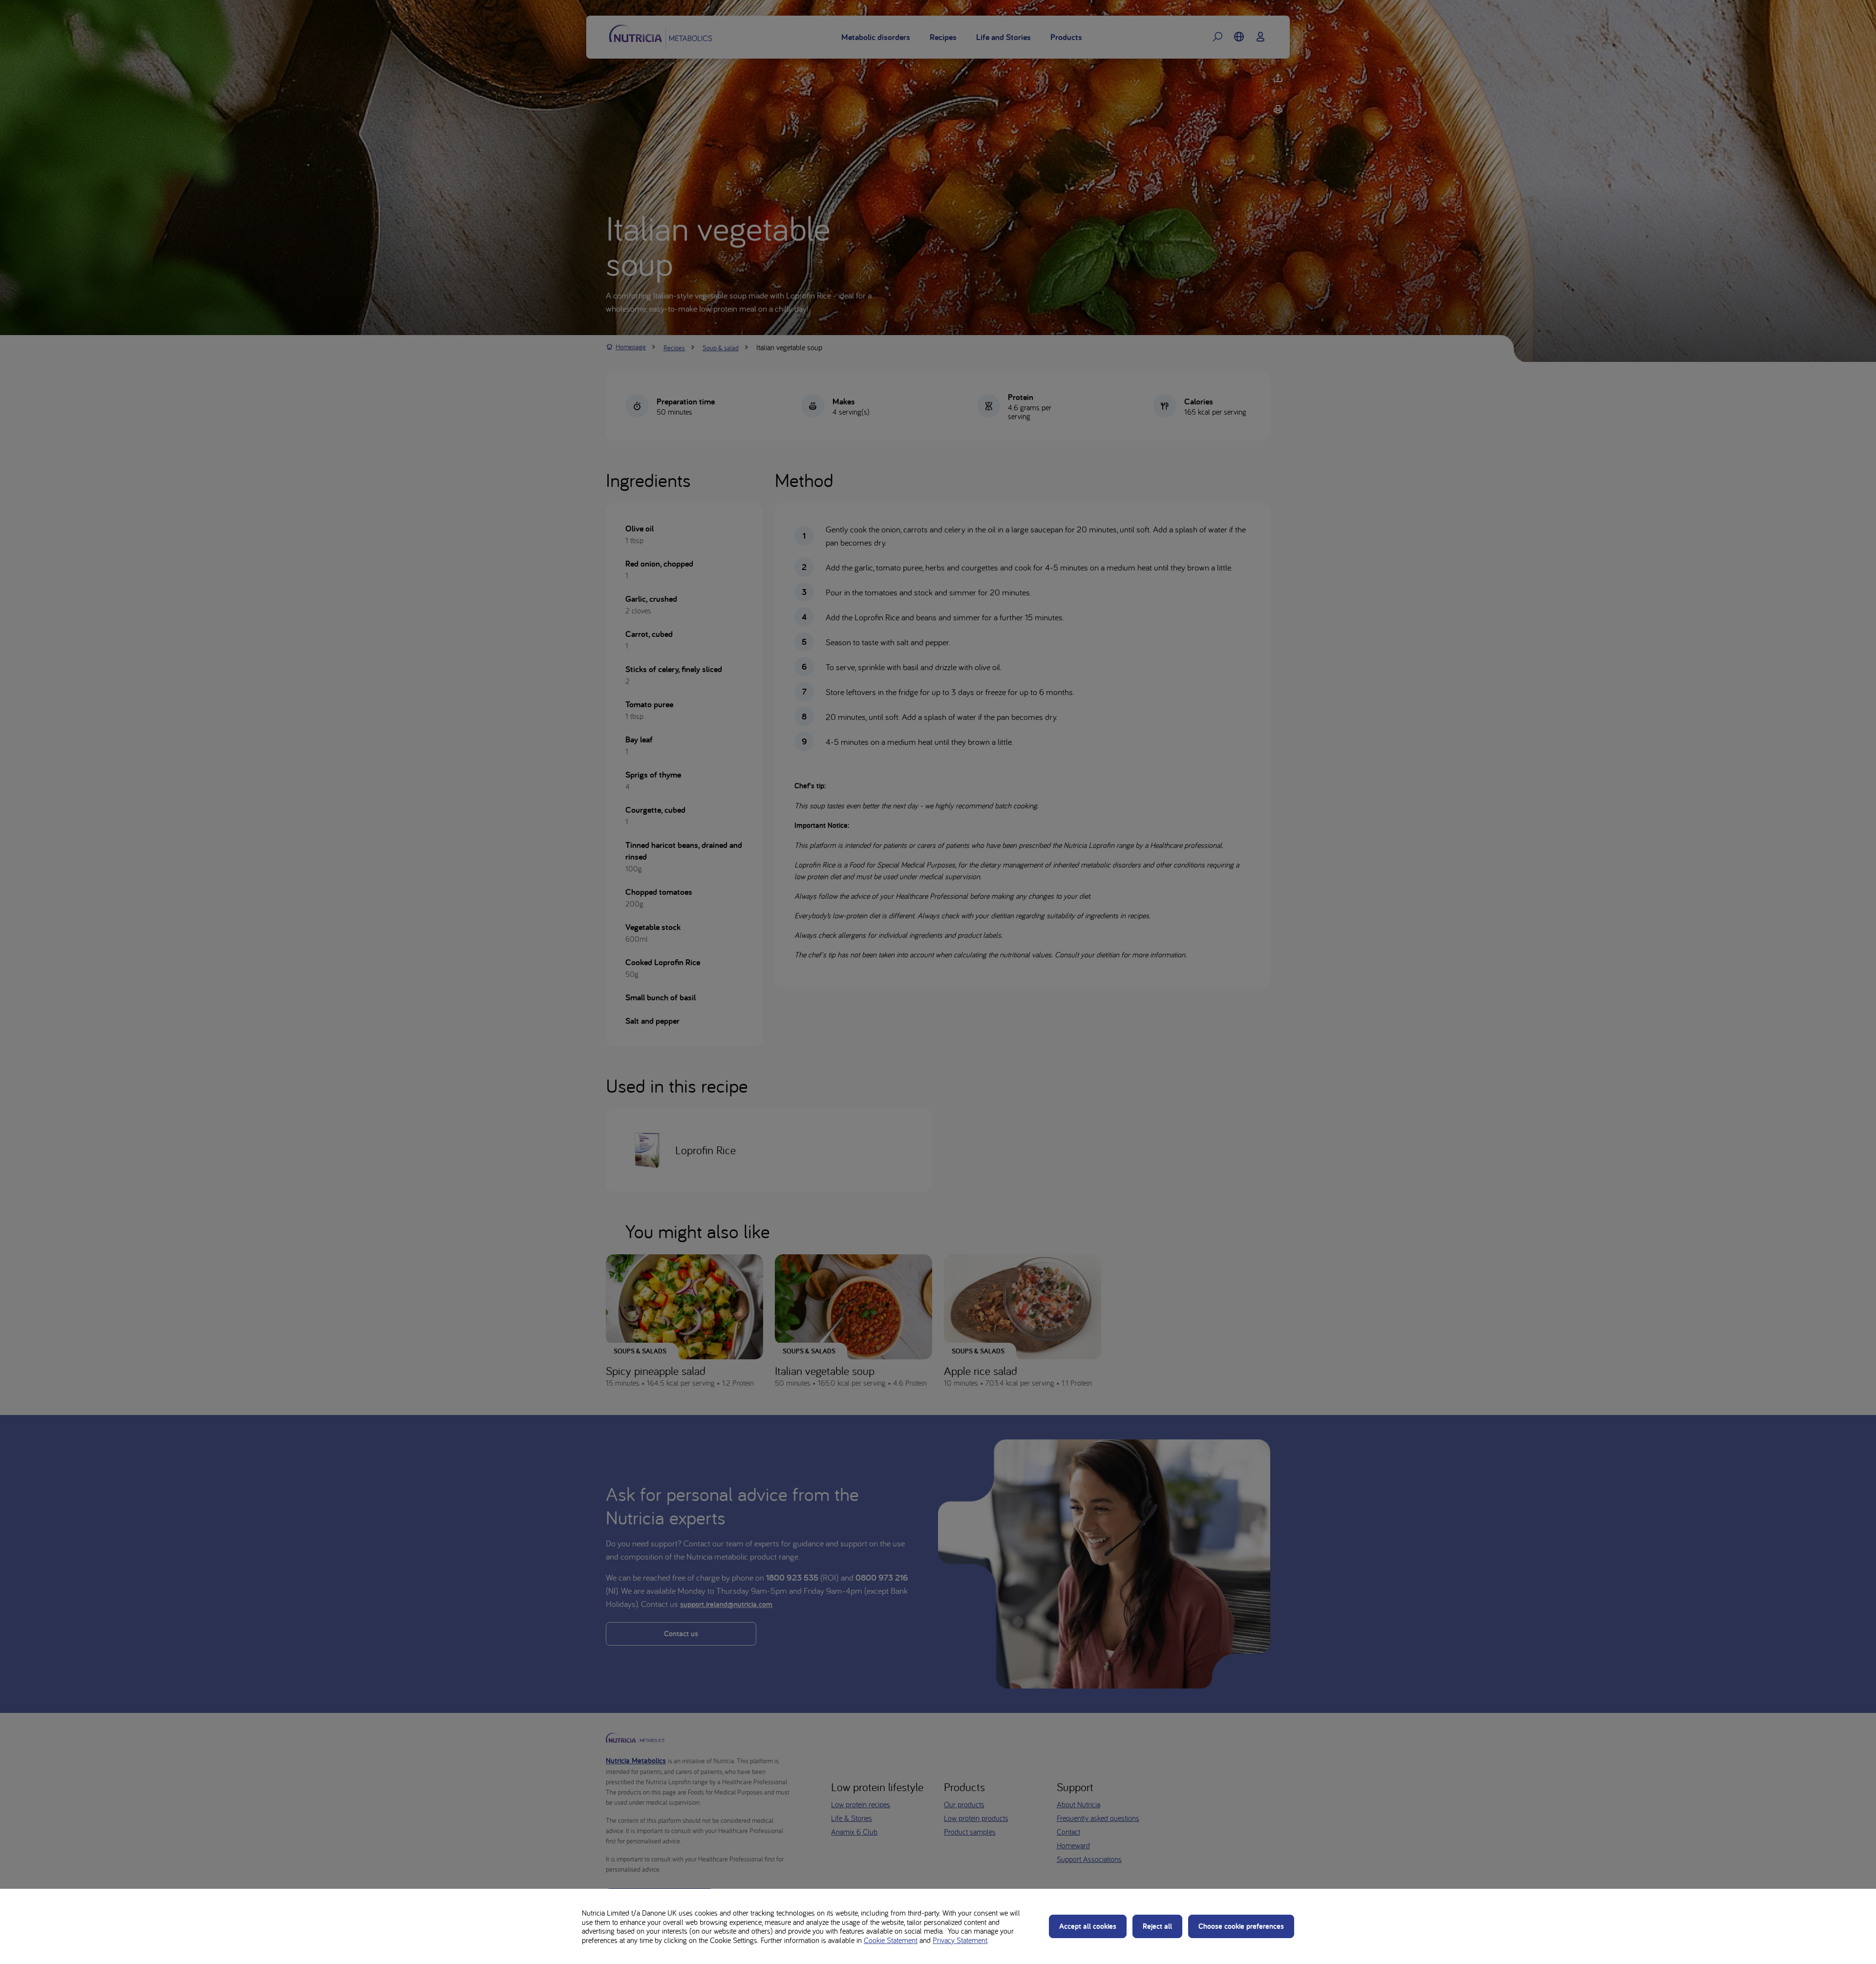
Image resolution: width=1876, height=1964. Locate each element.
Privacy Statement (960, 1940)
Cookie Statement (891, 1940)
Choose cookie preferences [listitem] (1241, 1926)
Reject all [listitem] (1157, 1926)
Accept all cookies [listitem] (1088, 1926)
